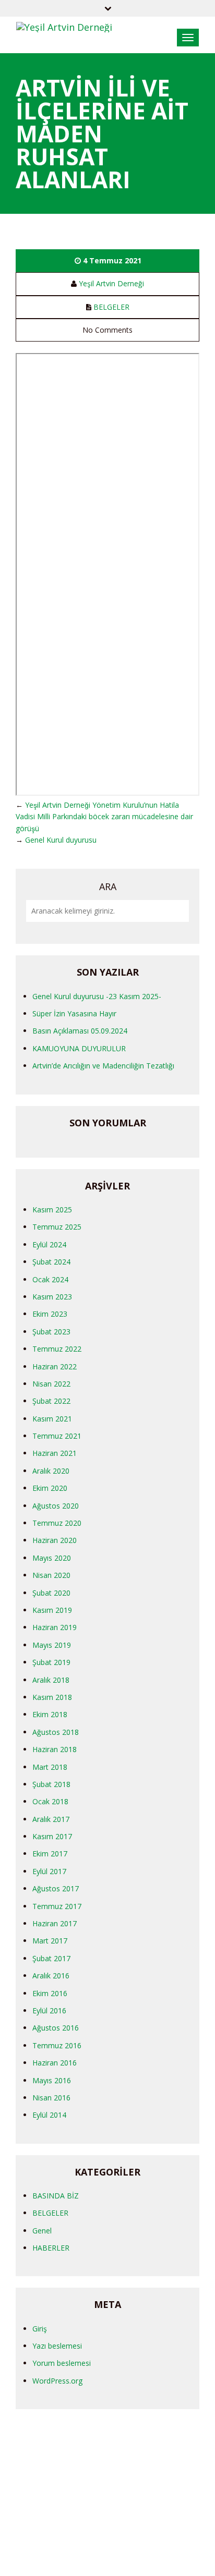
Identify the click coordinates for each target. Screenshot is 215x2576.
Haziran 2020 (55, 1540)
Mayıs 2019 (52, 1645)
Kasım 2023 (52, 1297)
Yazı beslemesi (57, 2346)
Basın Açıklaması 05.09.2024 (80, 1031)
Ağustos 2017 (56, 1888)
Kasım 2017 (52, 1836)
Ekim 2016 (50, 1993)
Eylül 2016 (49, 2010)
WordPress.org (57, 2381)
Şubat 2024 (51, 1262)
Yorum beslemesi (62, 2363)
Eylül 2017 (49, 1871)
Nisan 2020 (51, 1575)
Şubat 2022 (51, 1401)
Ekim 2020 (50, 1488)
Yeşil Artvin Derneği (111, 283)
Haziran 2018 (55, 1749)
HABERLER (51, 2248)
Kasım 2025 (52, 1210)
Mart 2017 (50, 1941)
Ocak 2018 (50, 1801)
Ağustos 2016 (56, 2028)
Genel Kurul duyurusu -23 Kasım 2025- (97, 996)
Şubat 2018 (51, 1784)
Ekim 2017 (50, 1854)
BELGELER (111, 307)
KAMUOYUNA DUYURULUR (79, 1048)
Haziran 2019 (55, 1627)
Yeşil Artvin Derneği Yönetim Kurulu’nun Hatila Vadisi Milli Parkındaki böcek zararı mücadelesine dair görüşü (104, 817)
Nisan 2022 (51, 1384)
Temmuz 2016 (57, 2045)
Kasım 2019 (52, 1610)
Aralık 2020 (51, 1471)
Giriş (40, 2329)
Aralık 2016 (51, 1976)
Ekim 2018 (50, 1714)
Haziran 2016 (55, 2063)
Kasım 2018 (52, 1697)
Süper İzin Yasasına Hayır (74, 1013)
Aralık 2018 (51, 1680)
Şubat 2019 (51, 1662)
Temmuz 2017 (57, 1906)
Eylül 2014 (49, 2115)
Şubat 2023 (51, 1332)
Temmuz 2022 (57, 1349)
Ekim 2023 (50, 1314)
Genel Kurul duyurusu (61, 840)
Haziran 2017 (55, 1923)
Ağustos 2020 (56, 1506)
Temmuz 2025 (57, 1227)
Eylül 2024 (49, 1244)
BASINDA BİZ (56, 2196)
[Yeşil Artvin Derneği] (64, 26)
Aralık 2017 (51, 1819)
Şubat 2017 (51, 1958)
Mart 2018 (50, 1767)
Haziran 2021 (55, 1453)
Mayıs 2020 (52, 1558)
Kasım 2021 (52, 1419)
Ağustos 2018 (56, 1732)
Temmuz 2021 (57, 1436)
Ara (108, 886)
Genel (42, 2231)
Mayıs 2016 (52, 2080)
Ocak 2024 (50, 1279)
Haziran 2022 (55, 1366)
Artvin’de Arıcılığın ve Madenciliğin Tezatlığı (103, 1066)
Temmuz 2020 (57, 1523)
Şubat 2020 (51, 1593)
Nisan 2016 (51, 2098)
